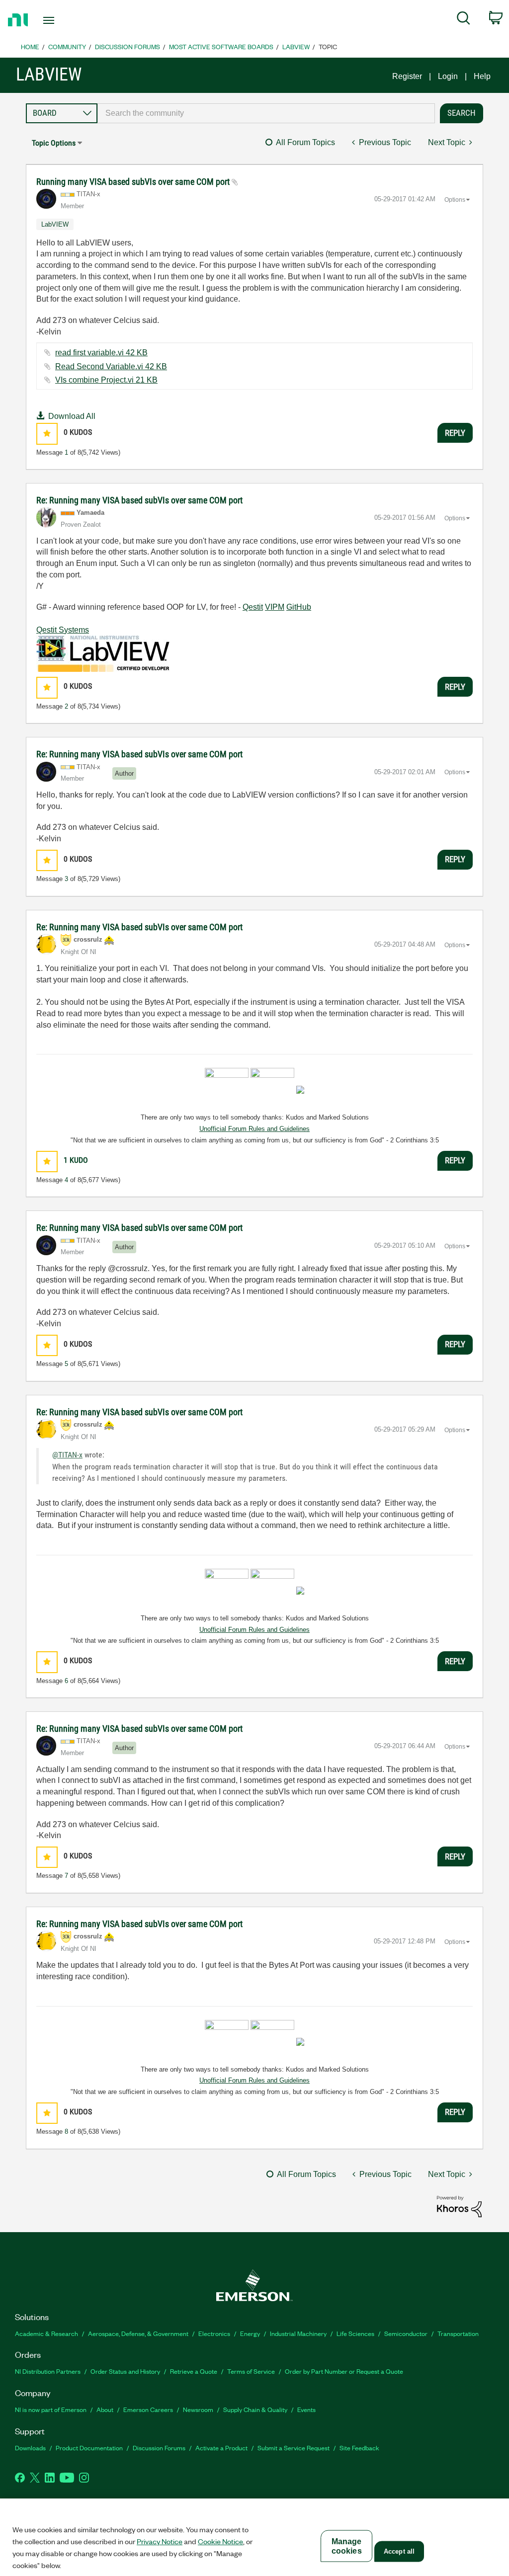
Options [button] (455, 200)
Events (306, 2409)
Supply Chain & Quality (255, 2409)
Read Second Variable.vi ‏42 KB (111, 366)
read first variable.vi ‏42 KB (101, 353)
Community (67, 46)
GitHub (299, 607)
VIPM (275, 607)
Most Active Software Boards (221, 46)
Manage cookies (347, 2546)
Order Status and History (125, 2371)
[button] (47, 434)
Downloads (30, 2448)
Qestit (253, 607)
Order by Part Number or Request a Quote (344, 2371)
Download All (72, 416)
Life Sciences (355, 2333)
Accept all (399, 2551)
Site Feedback (359, 2448)
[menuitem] (464, 20)
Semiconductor (406, 2333)
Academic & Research (46, 2333)
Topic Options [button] (54, 143)
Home (30, 46)
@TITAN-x (67, 1455)
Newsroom (198, 2409)
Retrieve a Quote (194, 2371)
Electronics (214, 2333)
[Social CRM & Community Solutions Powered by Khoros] (459, 2206)
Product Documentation (89, 2448)
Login (448, 76)
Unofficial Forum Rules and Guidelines (254, 1129)
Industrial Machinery (298, 2333)
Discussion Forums (127, 46)
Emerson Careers (148, 2409)
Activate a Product (221, 2448)
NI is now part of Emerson (51, 2409)
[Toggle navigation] (66, 20)
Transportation (458, 2333)
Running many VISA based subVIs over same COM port (134, 182)
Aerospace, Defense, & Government (138, 2333)
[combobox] (266, 113)
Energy (250, 2333)
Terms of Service (251, 2371)
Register (407, 76)
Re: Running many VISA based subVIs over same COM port (139, 500)
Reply (455, 433)
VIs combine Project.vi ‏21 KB (106, 380)
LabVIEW (296, 46)
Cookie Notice (220, 2541)
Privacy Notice (160, 2541)
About (105, 2409)
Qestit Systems (63, 630)
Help (482, 76)
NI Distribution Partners (48, 2371)
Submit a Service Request (294, 2448)
